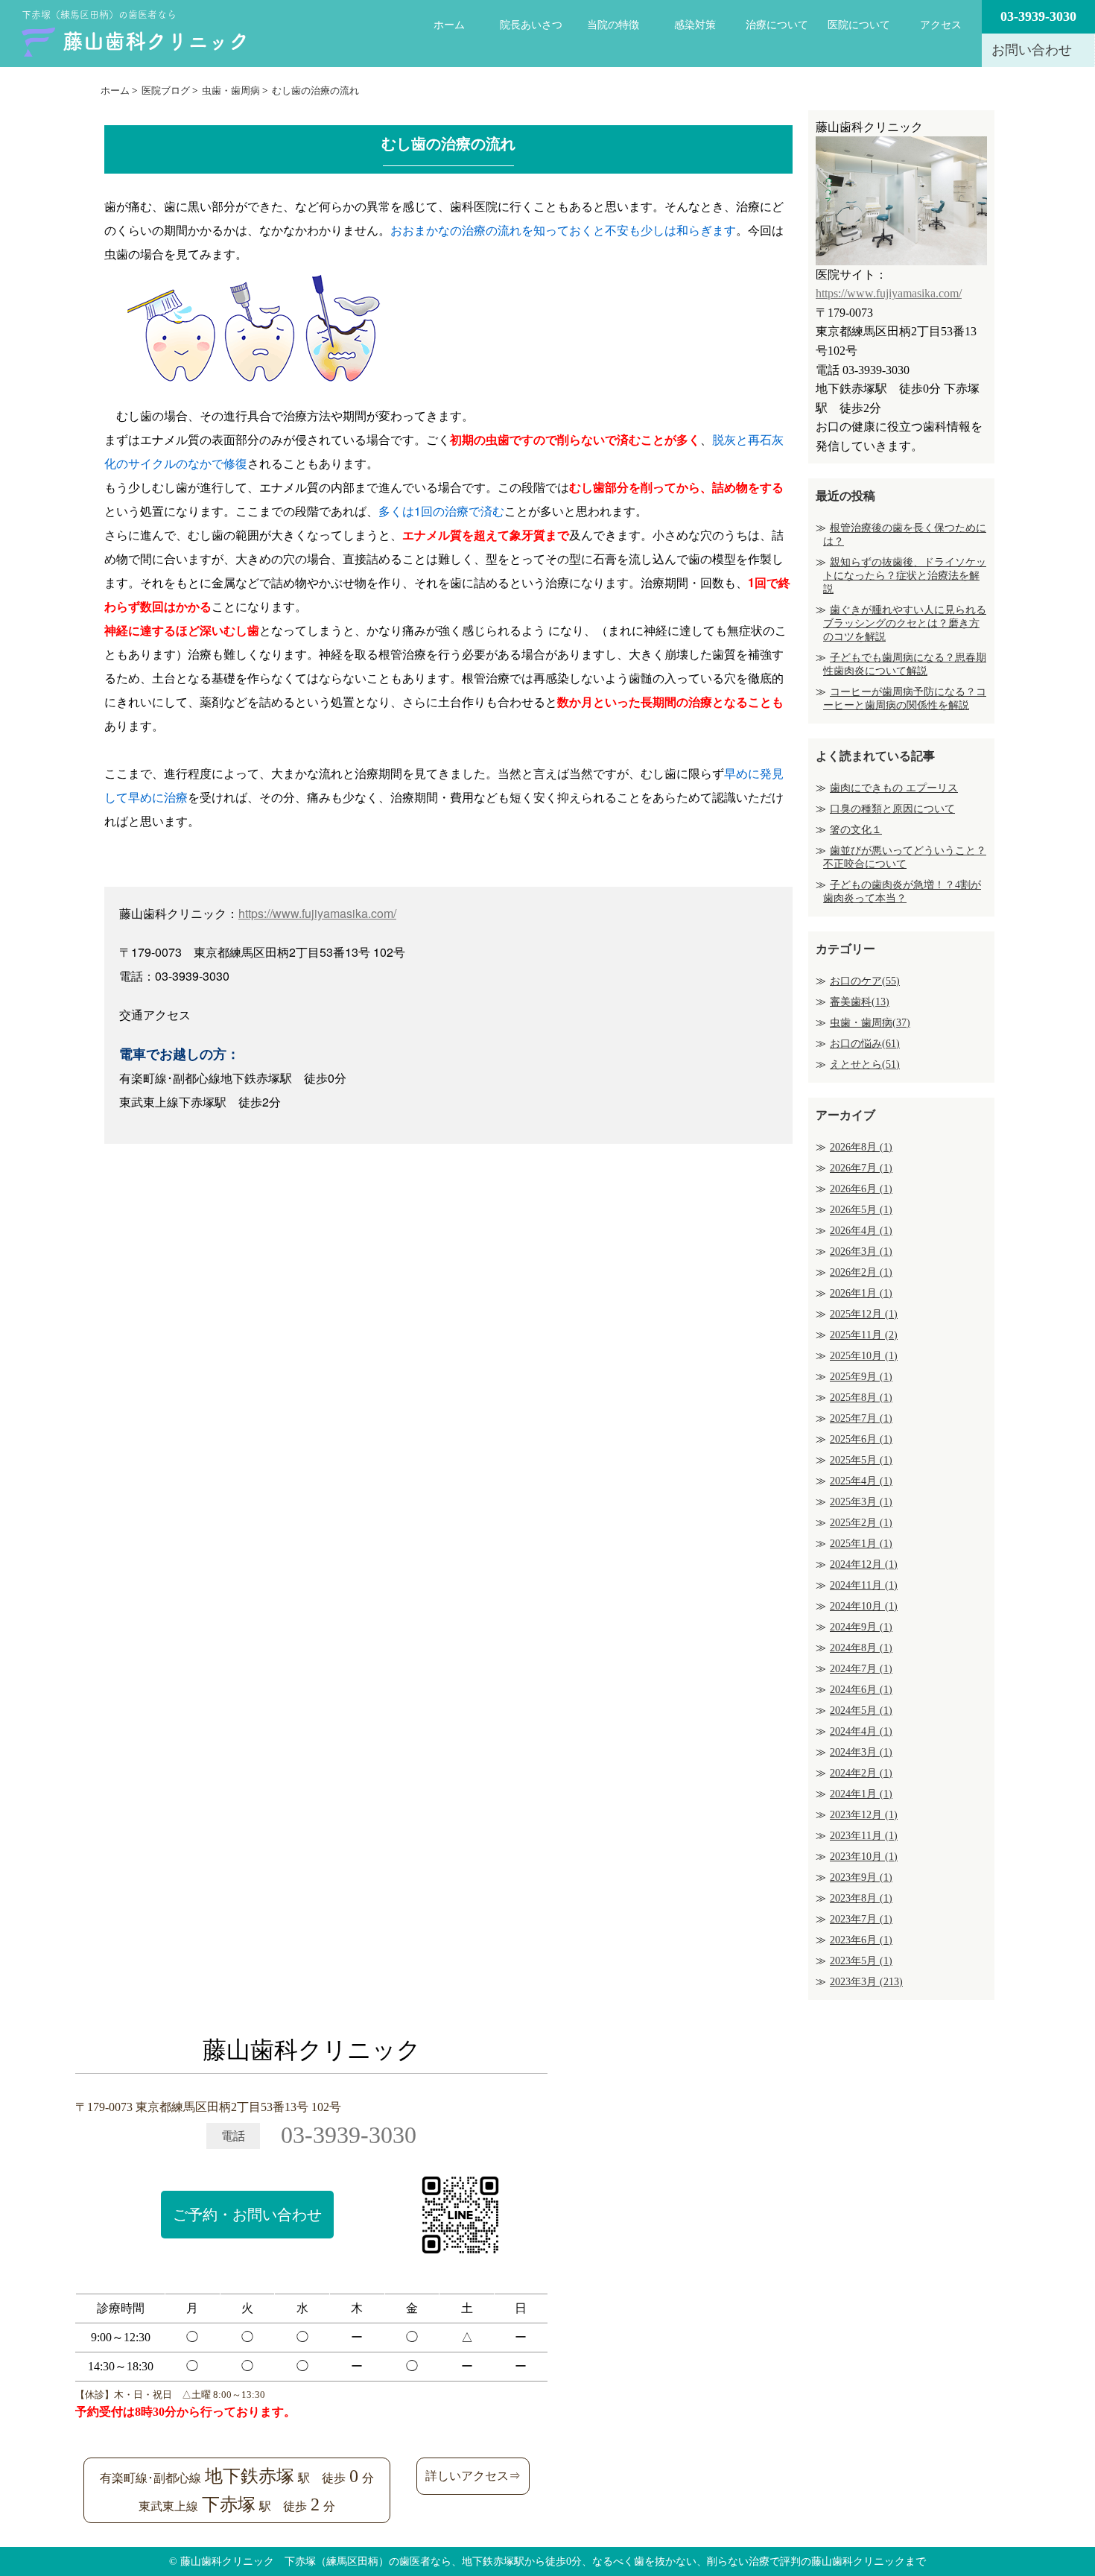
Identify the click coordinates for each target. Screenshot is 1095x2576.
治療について (777, 25)
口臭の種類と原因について (892, 809)
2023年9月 (861, 1877)
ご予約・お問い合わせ (247, 2215)
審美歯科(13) (860, 1002)
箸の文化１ (856, 830)
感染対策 (695, 25)
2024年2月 (861, 1773)
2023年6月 (861, 1940)
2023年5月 (861, 1961)
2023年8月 (861, 1898)
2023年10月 (864, 1857)
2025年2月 (861, 1523)
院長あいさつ (531, 25)
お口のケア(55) (865, 981)
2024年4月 (861, 1731)
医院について (859, 25)
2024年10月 (864, 1606)
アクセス (941, 25)
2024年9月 (861, 1627)
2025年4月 (861, 1481)
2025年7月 (861, 1418)
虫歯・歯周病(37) (870, 1023)
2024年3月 (861, 1752)
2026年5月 (861, 1210)
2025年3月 (861, 1502)
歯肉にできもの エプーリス (894, 788)
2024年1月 (861, 1794)
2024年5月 (861, 1711)
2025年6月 (861, 1439)
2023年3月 (866, 1982)
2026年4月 (861, 1231)
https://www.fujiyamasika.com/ (317, 913)
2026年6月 (861, 1189)
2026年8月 (861, 1147)
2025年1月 (861, 1544)
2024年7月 (861, 1669)
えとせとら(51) (865, 1064)
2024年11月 (864, 1585)
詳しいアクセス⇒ (473, 2476)
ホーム (449, 25)
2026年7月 (861, 1168)
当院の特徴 (613, 25)
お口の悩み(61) (865, 1044)
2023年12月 (864, 1815)
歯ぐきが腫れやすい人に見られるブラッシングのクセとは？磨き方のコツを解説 (905, 623)
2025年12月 (864, 1314)
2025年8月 (861, 1398)
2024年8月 (861, 1648)
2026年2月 (861, 1272)
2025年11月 (864, 1335)
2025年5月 (861, 1460)
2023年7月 (861, 1919)
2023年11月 (864, 1836)
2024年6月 (861, 1690)
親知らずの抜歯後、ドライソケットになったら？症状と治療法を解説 (905, 576)
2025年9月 (861, 1377)
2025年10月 (864, 1356)
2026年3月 (861, 1251)
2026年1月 (861, 1293)
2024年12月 (864, 1564)
